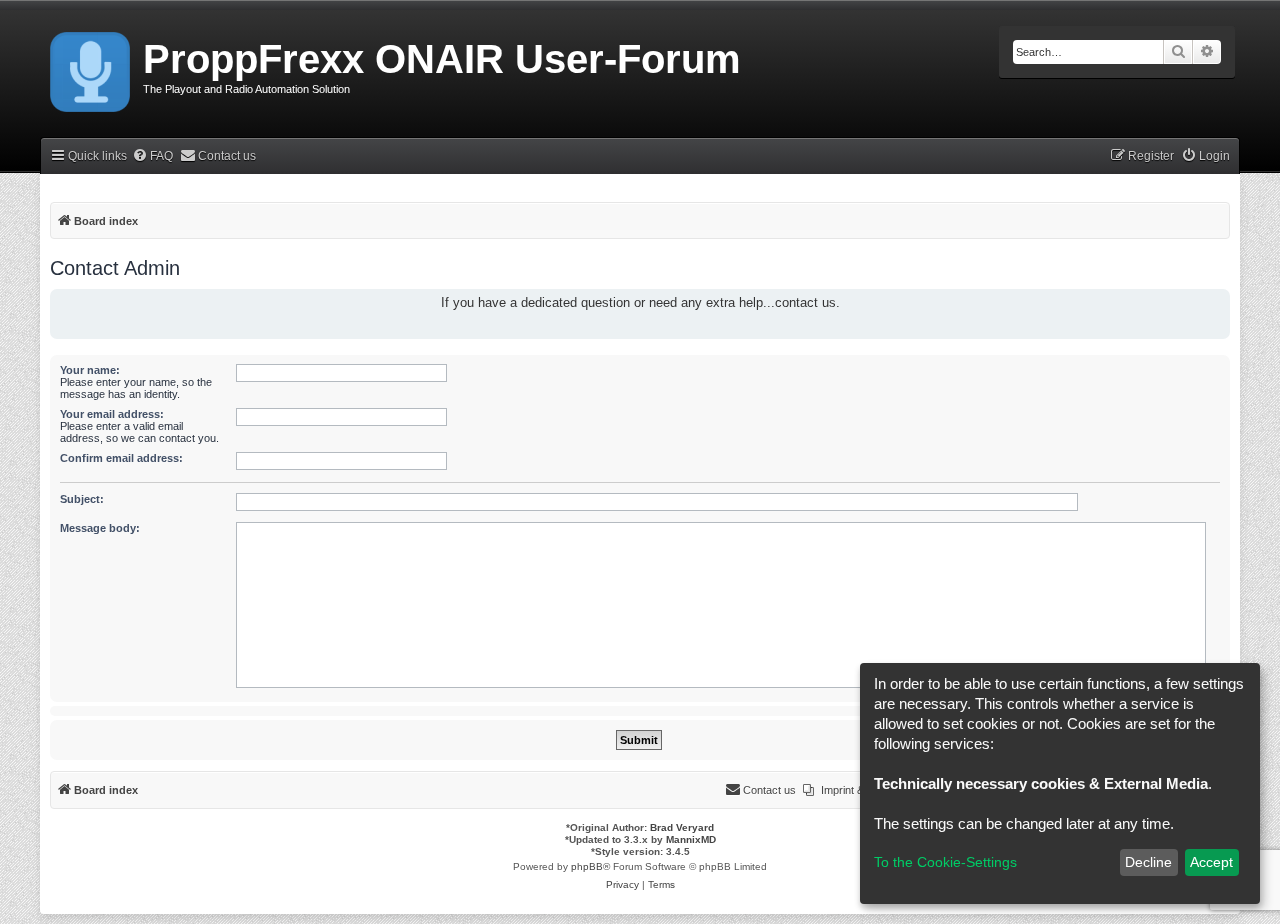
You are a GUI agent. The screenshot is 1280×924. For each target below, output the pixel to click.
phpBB (587, 866)
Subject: (82, 499)
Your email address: (112, 414)
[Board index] (91, 68)
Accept (1211, 862)
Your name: (90, 370)
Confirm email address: (121, 458)
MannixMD (691, 839)
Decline (1148, 862)
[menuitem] (152, 156)
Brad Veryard (682, 827)
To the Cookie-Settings (945, 862)
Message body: (100, 528)
